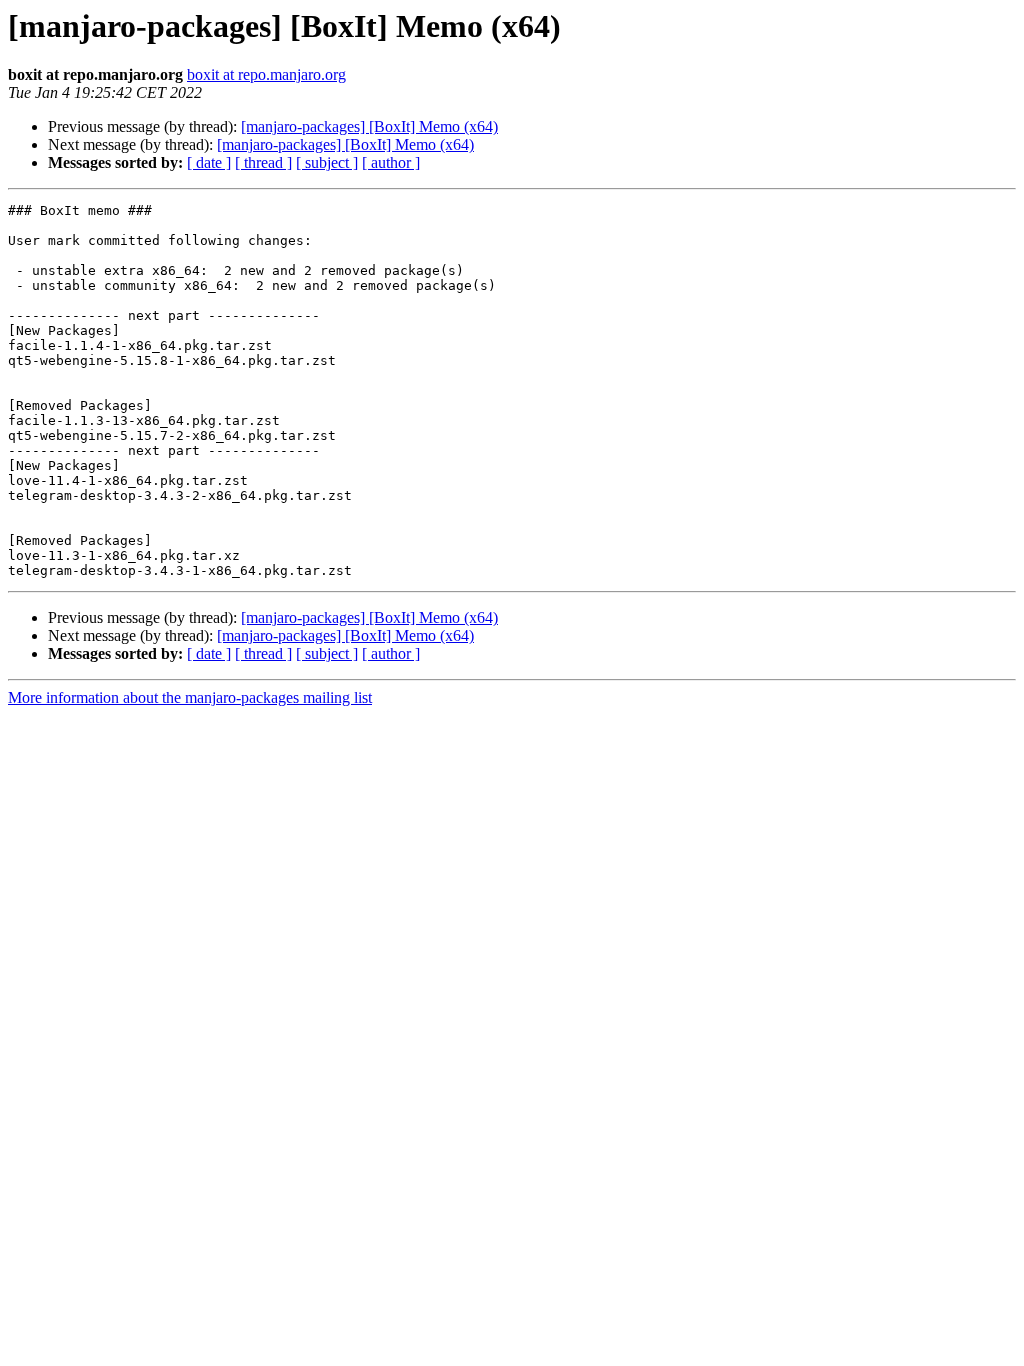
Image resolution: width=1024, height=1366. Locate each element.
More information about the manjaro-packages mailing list (190, 697)
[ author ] (391, 162)
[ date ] (209, 162)
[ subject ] (327, 162)
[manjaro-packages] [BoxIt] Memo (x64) (369, 126)
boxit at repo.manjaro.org (266, 74)
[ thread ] (263, 162)
